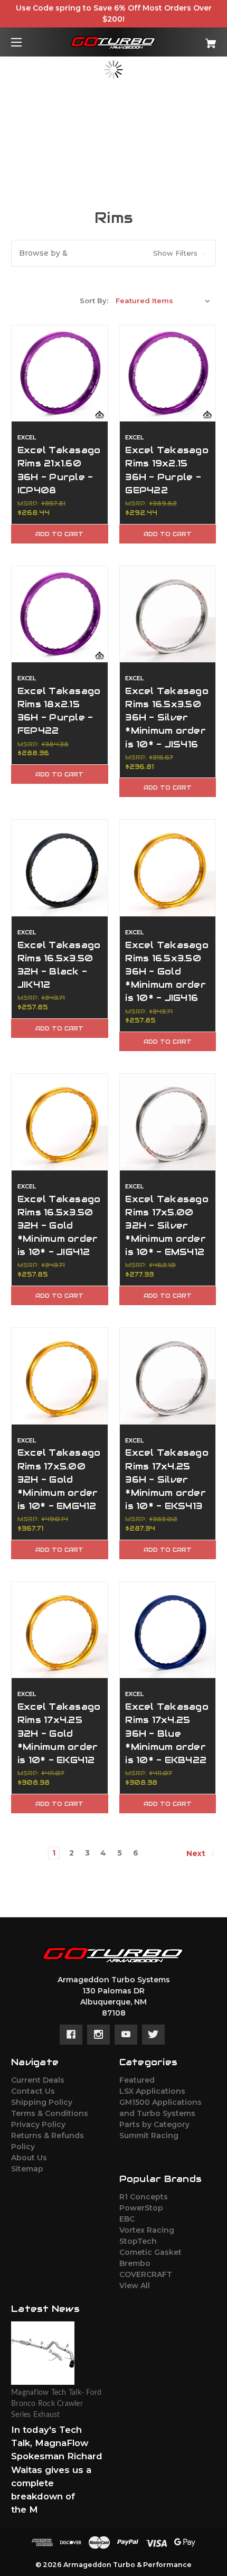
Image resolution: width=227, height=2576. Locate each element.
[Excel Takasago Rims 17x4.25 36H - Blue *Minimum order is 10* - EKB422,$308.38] (168, 1630)
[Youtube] (126, 2035)
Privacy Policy (38, 2124)
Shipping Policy (42, 2102)
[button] (113, 253)
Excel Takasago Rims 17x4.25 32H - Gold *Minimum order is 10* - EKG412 (59, 1733)
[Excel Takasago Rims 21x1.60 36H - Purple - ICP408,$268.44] (60, 373)
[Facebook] (71, 2035)
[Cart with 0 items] (195, 39)
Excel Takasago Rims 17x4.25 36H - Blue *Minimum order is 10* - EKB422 (167, 1733)
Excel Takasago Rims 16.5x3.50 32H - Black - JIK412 (59, 965)
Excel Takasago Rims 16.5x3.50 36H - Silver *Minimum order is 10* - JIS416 (167, 718)
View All (135, 2285)
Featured (137, 2080)
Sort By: (94, 301)
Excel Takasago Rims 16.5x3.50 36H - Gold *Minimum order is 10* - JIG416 (167, 972)
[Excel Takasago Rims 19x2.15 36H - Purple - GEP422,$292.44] (168, 373)
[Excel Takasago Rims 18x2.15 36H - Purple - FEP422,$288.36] (60, 614)
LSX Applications (152, 2091)
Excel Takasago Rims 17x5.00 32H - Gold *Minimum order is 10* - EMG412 (59, 1479)
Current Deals (38, 2080)
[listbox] (163, 301)
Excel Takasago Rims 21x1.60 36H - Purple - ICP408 (59, 470)
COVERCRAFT (146, 2274)
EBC (127, 2219)
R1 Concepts (144, 2197)
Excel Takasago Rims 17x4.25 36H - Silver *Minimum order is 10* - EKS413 (167, 1479)
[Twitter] (153, 2035)
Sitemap (27, 2169)
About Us (29, 2158)
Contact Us (33, 2091)
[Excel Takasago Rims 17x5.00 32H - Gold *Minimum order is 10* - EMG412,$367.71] (60, 1376)
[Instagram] (98, 2035)
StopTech (138, 2241)
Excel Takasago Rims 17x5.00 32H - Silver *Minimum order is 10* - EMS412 (167, 1226)
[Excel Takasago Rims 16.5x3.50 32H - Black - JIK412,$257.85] (60, 868)
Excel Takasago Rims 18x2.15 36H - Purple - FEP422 (59, 711)
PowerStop (141, 2208)
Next (197, 1853)
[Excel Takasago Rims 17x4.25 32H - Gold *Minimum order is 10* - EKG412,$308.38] (60, 1630)
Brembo (135, 2263)
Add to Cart (59, 534)
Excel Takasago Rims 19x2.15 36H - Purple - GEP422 (167, 470)
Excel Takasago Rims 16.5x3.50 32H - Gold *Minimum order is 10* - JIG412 (59, 1226)
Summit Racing (149, 2135)
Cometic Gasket (150, 2252)
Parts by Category (154, 2124)
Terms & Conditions (50, 2113)
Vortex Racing (147, 2230)
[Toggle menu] (26, 42)
